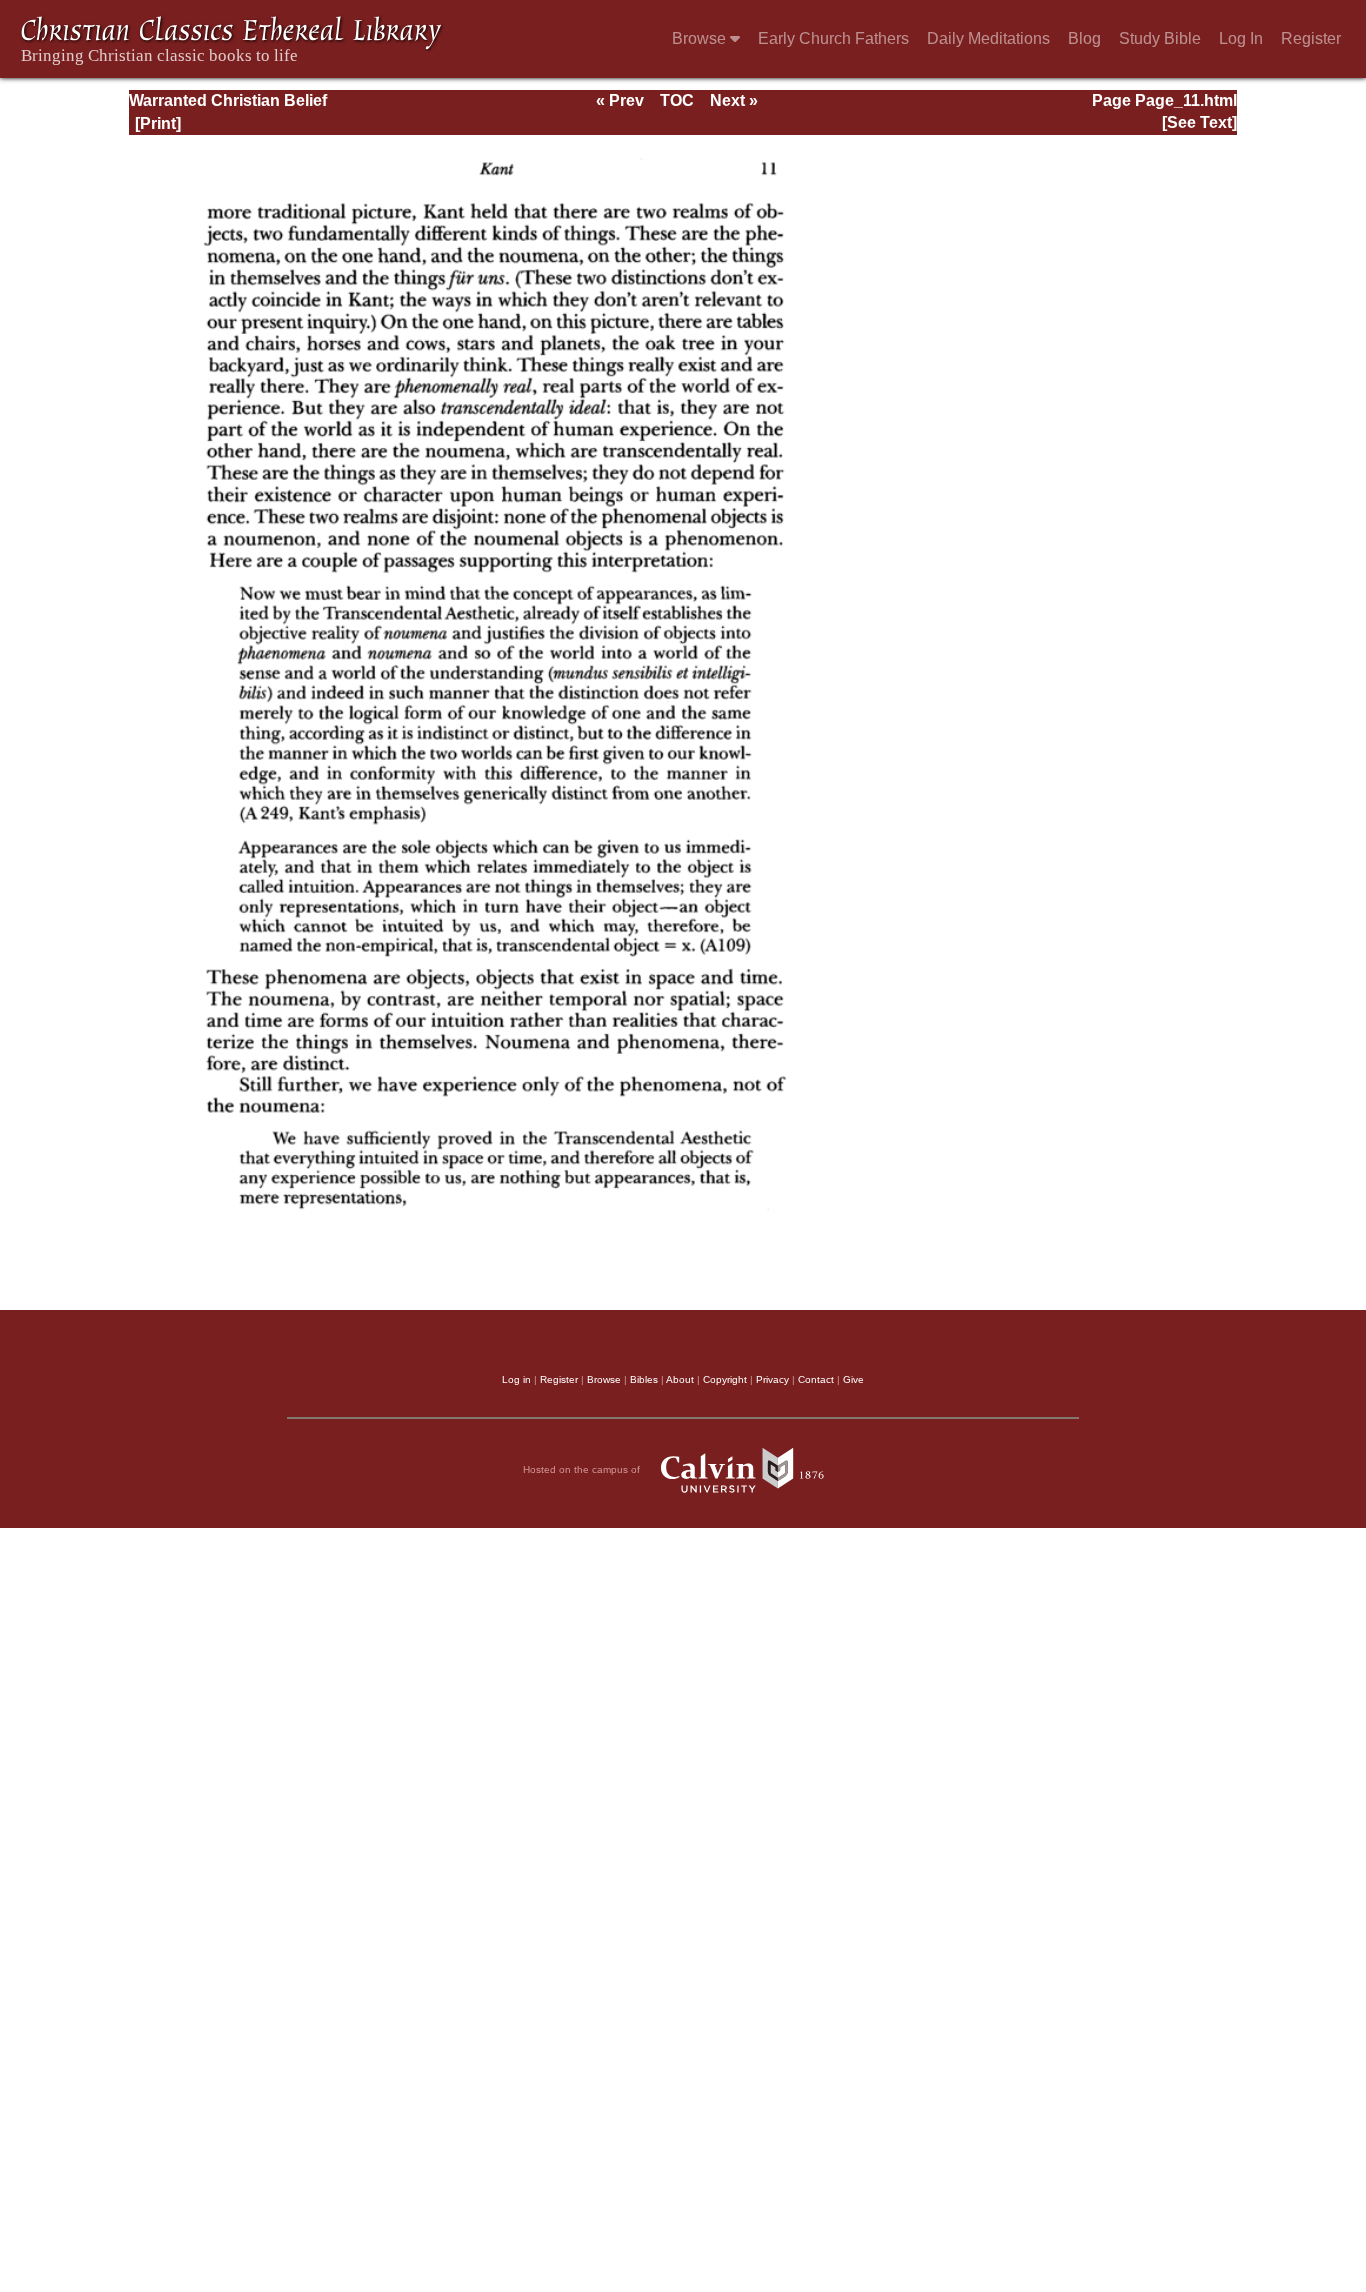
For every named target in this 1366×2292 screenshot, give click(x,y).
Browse (701, 38)
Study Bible (1160, 38)
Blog (1084, 38)
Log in (516, 1379)
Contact (816, 1379)
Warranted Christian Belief (228, 100)
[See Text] (1199, 122)
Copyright (725, 1379)
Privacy (772, 1379)
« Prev (620, 100)
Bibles (644, 1379)
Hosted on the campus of (583, 1469)
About (680, 1379)
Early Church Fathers (833, 38)
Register (1311, 38)
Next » (734, 100)
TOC (677, 100)
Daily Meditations (988, 38)
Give (853, 1379)
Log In (1241, 38)
